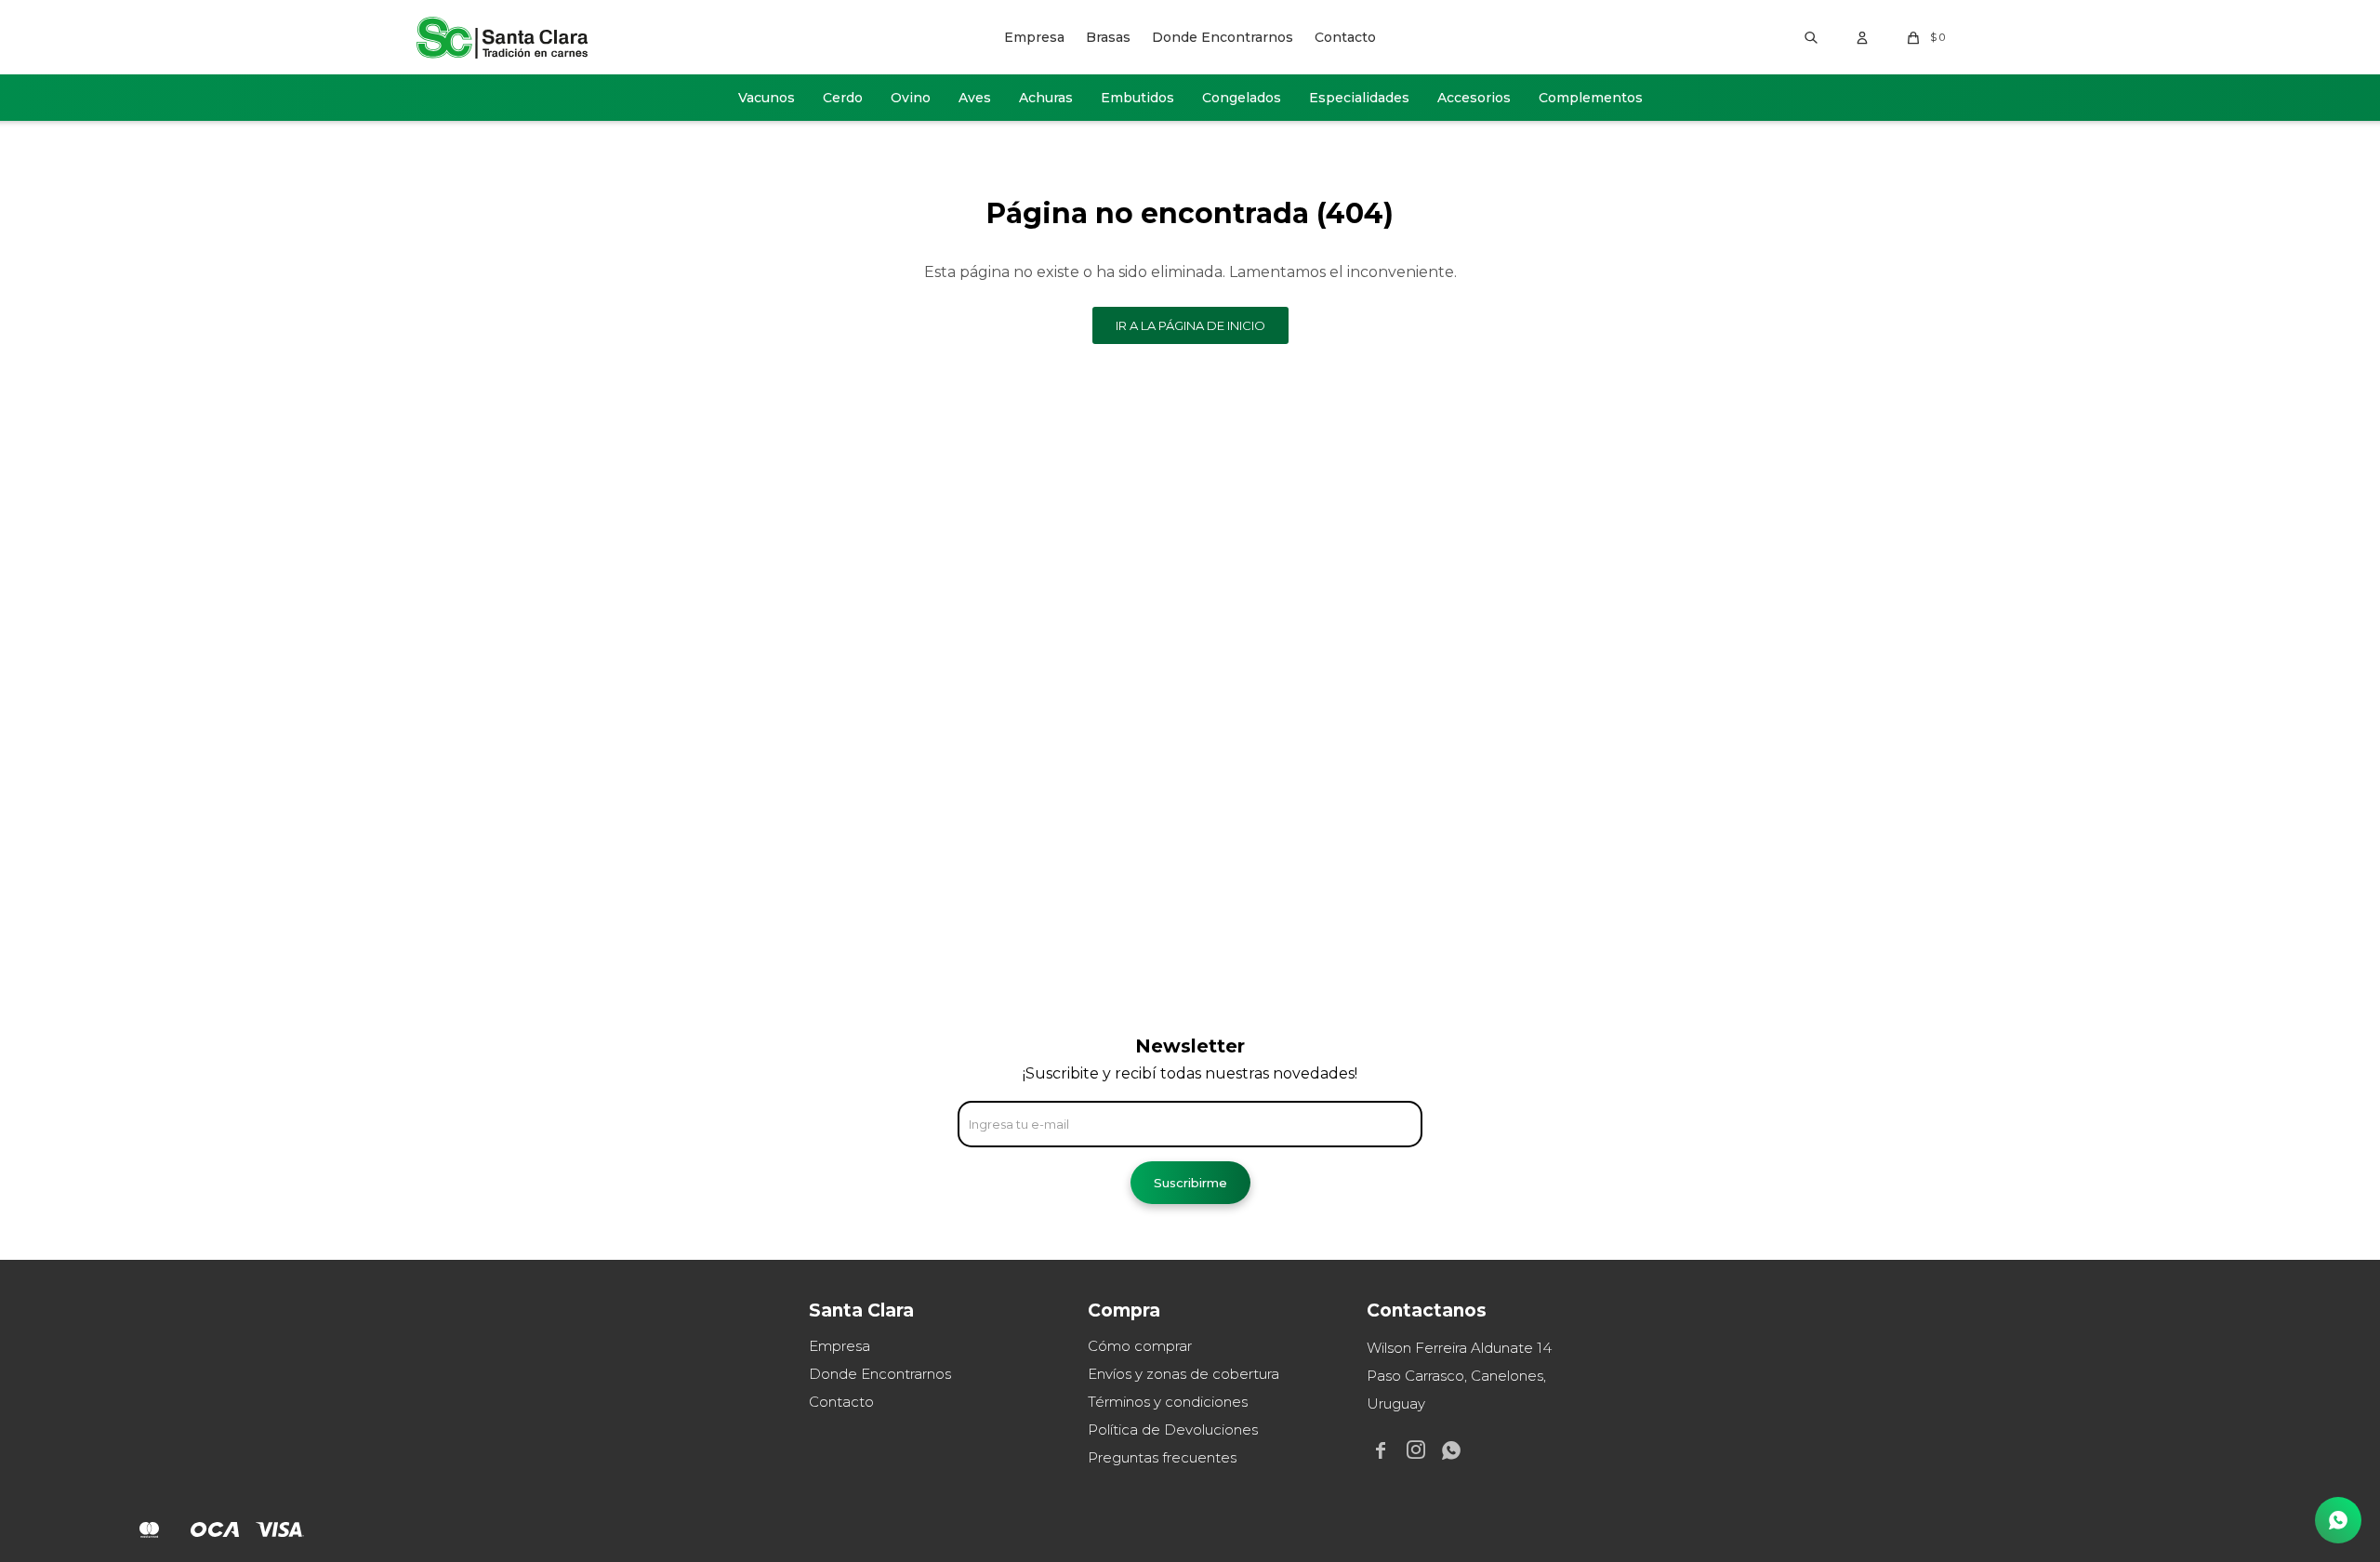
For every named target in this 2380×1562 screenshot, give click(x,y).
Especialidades (1359, 98)
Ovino (911, 98)
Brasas (1108, 37)
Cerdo (843, 98)
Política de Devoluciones (1173, 1430)
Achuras (1046, 98)
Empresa (1034, 37)
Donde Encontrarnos (1223, 37)
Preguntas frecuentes (1162, 1457)
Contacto (1345, 37)
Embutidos (1137, 98)
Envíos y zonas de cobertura (1183, 1374)
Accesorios (1474, 98)
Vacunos (767, 98)
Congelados (1242, 98)
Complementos (1591, 98)
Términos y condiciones (1168, 1402)
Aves (975, 98)
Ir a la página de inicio (1190, 325)
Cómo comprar (1140, 1346)
